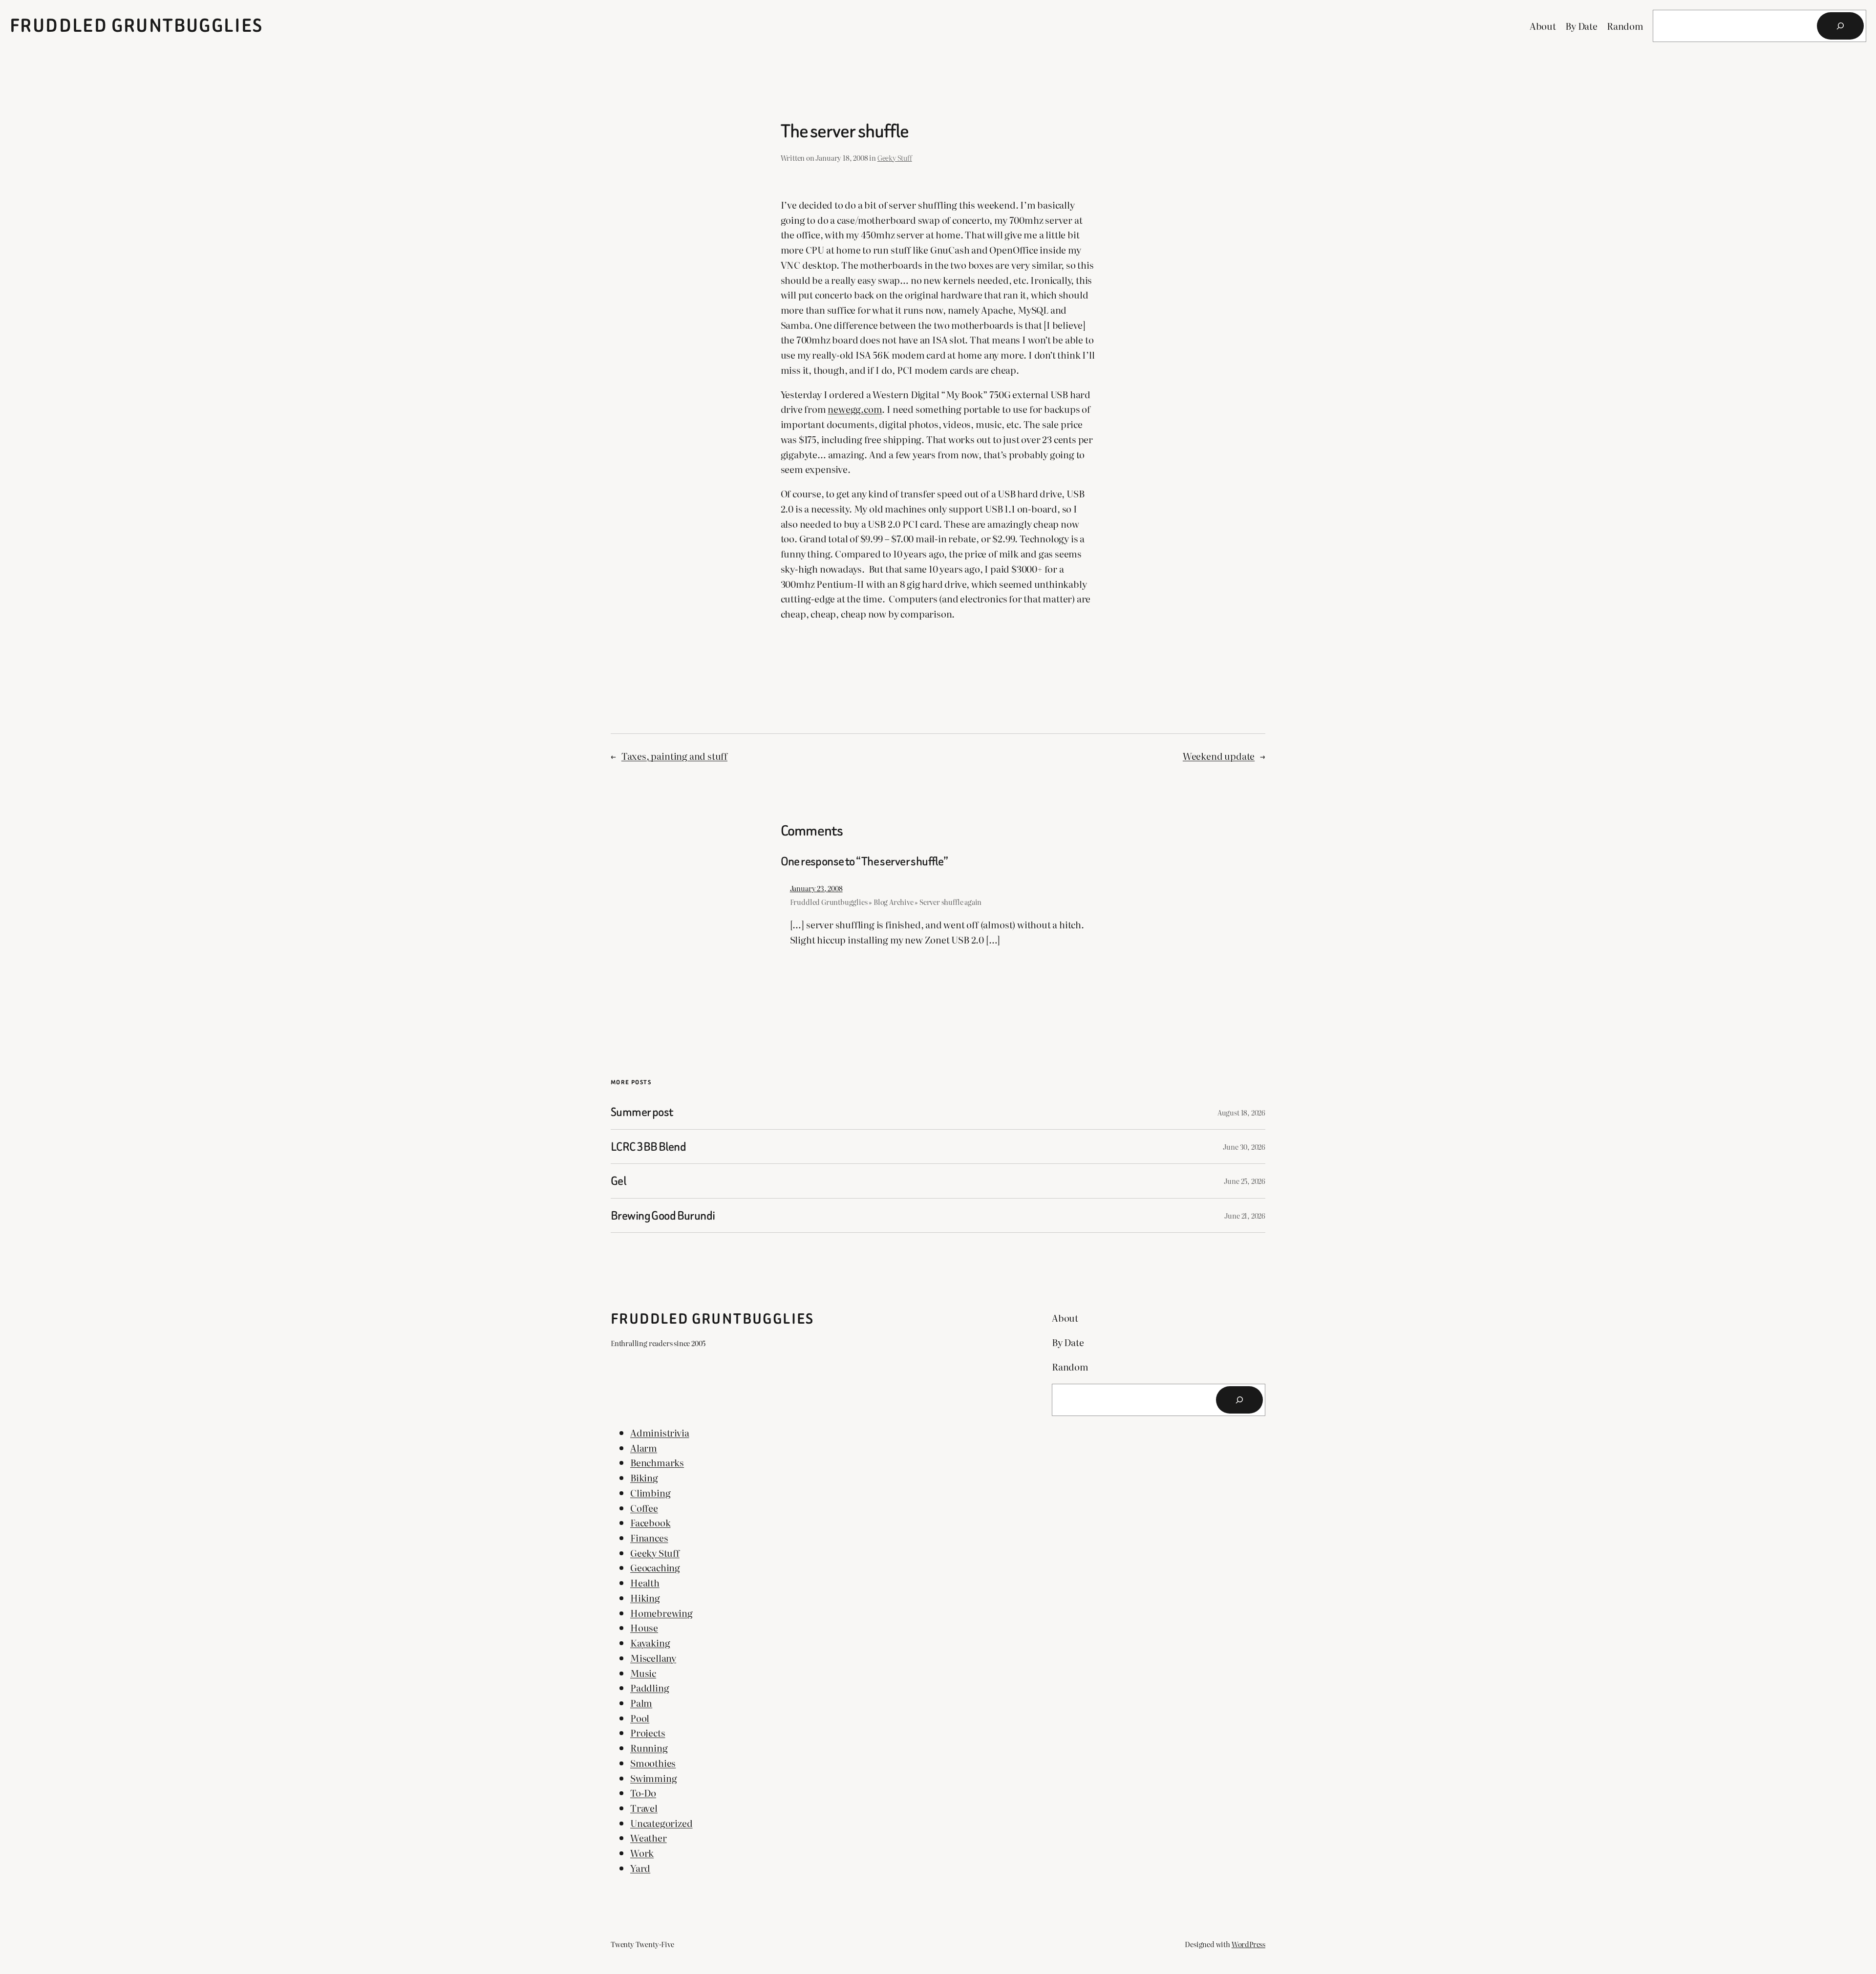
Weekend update (1219, 756)
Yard (640, 1868)
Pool (640, 1718)
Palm (641, 1703)
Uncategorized (661, 1823)
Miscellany (653, 1658)
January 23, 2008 (816, 888)
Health (645, 1582)
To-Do (643, 1792)
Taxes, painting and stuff (674, 756)
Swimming (653, 1778)
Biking (644, 1477)
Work (642, 1853)
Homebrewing (661, 1613)
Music (643, 1673)
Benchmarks (657, 1462)
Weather (649, 1837)
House (644, 1627)
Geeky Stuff (895, 158)
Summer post (642, 1112)
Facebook (650, 1522)
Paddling (650, 1687)
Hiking (645, 1598)
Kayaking (650, 1642)
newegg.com (855, 409)
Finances (649, 1537)
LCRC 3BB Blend (648, 1147)
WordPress (1248, 1944)
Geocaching (655, 1567)
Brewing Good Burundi (663, 1215)
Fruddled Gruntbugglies (137, 26)
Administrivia (660, 1432)
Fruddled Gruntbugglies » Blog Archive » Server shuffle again (886, 902)
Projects (648, 1732)
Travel (644, 1808)
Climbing (650, 1492)
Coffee (644, 1508)
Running (649, 1748)
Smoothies (653, 1763)
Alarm (644, 1448)
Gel (618, 1181)
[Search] (1840, 26)
